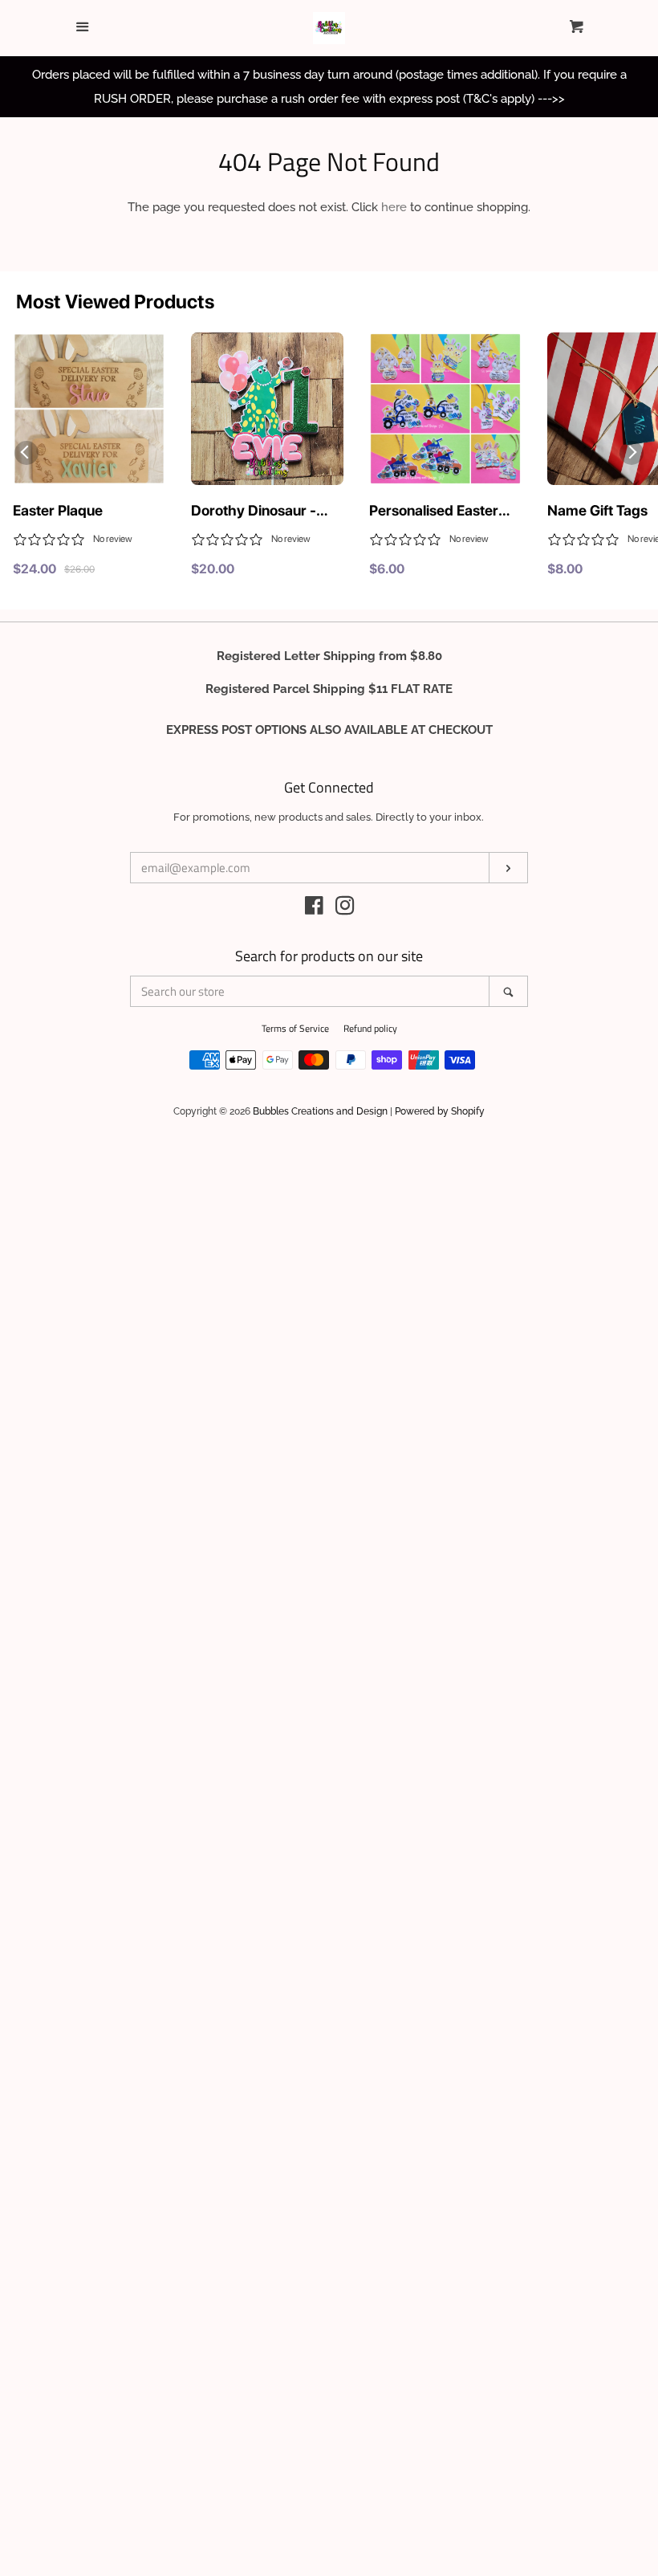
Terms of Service (295, 1028)
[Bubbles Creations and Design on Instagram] (345, 909)
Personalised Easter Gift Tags (434, 512)
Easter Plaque (58, 510)
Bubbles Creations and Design (320, 1111)
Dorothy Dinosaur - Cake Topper (254, 512)
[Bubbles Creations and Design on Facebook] (314, 909)
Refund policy (370, 1028)
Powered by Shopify (440, 1111)
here (394, 207)
